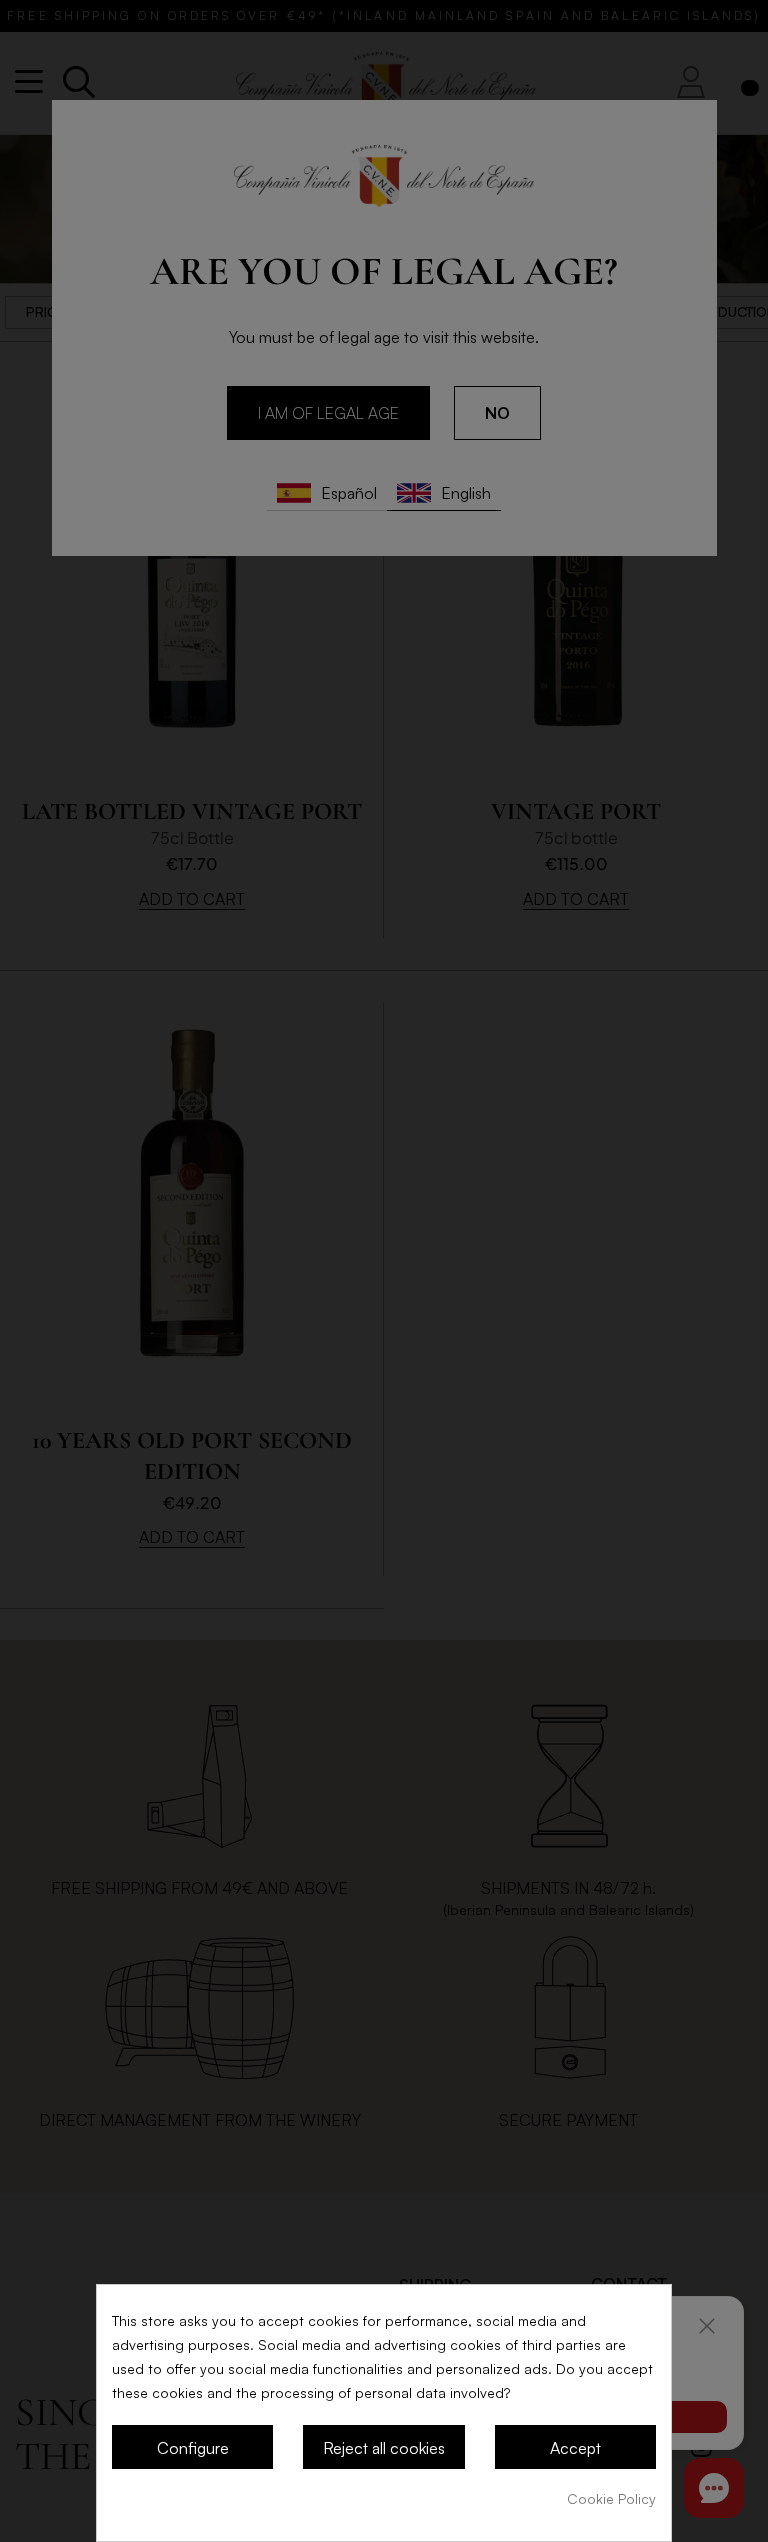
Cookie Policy (611, 2498)
